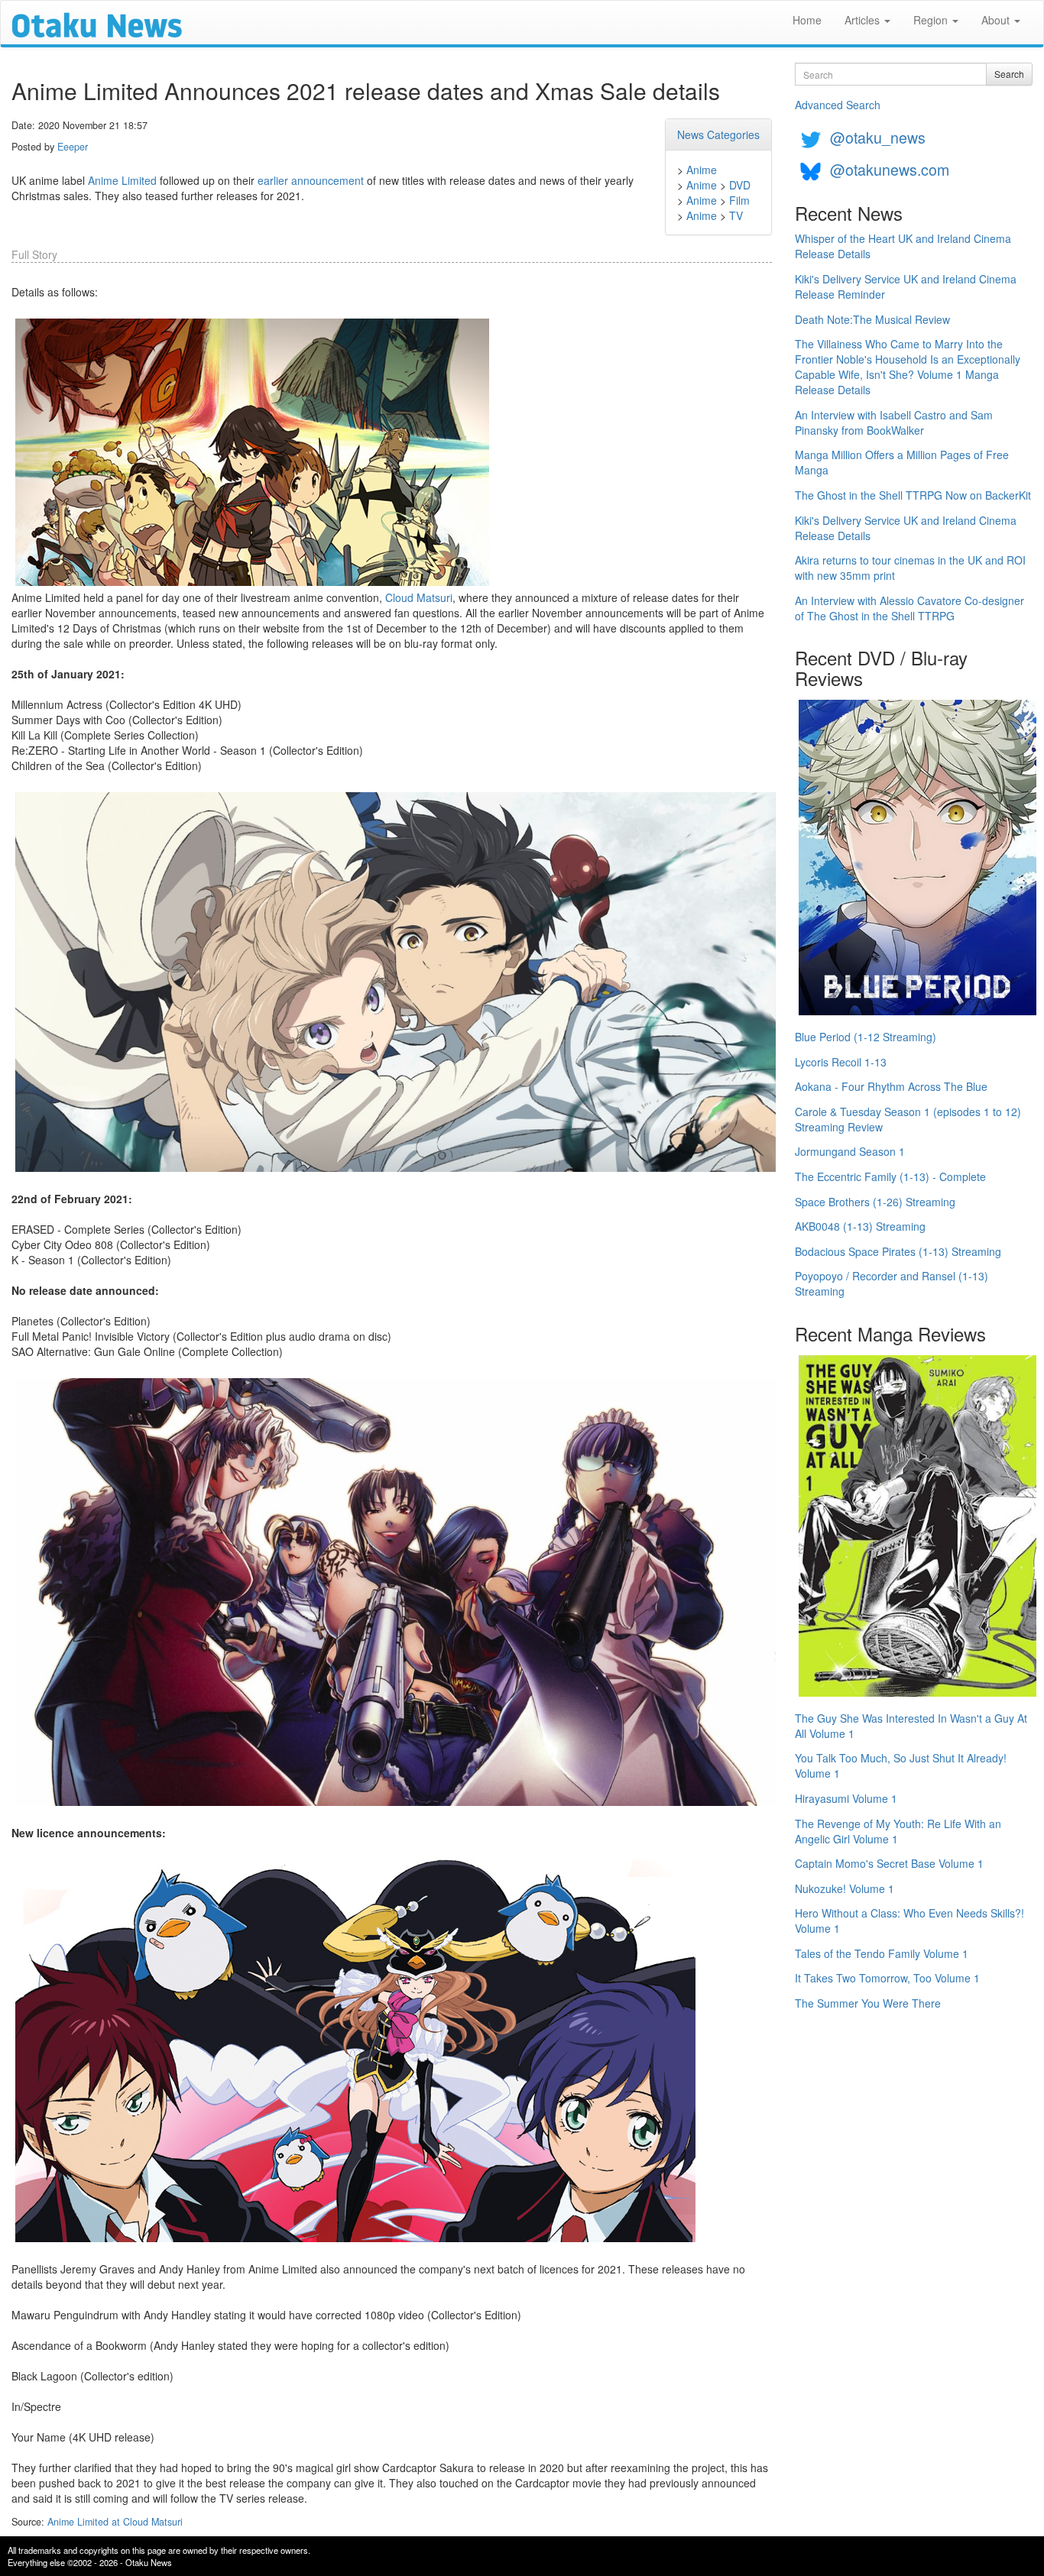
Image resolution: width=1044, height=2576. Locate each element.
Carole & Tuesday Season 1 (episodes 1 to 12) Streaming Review (908, 1119)
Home (807, 20)
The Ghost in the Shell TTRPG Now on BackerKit (913, 495)
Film (739, 200)
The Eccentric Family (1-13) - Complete (890, 1176)
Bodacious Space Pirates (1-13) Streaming (898, 1251)
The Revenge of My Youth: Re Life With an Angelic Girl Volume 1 (898, 1831)
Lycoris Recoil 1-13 (841, 1062)
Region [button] (932, 20)
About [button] (997, 20)
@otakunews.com (890, 169)
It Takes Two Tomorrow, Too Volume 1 (887, 1978)
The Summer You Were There (868, 2003)
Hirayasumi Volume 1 (846, 1798)
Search (1009, 74)
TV (736, 215)
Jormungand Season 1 (850, 1151)
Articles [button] (864, 20)
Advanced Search (838, 105)
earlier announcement (311, 180)
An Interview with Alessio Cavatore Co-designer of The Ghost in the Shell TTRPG (909, 608)
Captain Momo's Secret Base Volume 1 (889, 1863)
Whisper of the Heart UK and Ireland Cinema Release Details (903, 246)
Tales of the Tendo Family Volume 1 (882, 1953)
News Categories (718, 134)
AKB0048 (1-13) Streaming (860, 1226)
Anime (702, 170)
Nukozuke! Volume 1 (845, 1888)
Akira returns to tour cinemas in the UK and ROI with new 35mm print (910, 568)
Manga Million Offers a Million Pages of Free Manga (902, 462)
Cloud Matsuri (419, 597)
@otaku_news (878, 137)
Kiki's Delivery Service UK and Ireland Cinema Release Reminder (906, 286)
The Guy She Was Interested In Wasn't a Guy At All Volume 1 (911, 1726)
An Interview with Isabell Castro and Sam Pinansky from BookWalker (894, 422)
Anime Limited (122, 180)
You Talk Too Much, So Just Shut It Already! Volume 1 (901, 1765)
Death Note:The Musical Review (872, 319)
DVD (740, 185)
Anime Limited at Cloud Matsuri (115, 2522)
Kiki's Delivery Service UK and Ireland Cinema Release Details (906, 528)
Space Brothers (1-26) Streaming (875, 1202)
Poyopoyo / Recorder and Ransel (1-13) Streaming (892, 1283)
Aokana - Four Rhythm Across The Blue (891, 1086)
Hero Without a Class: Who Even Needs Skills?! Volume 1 (909, 1921)
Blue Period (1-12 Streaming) (866, 1037)
